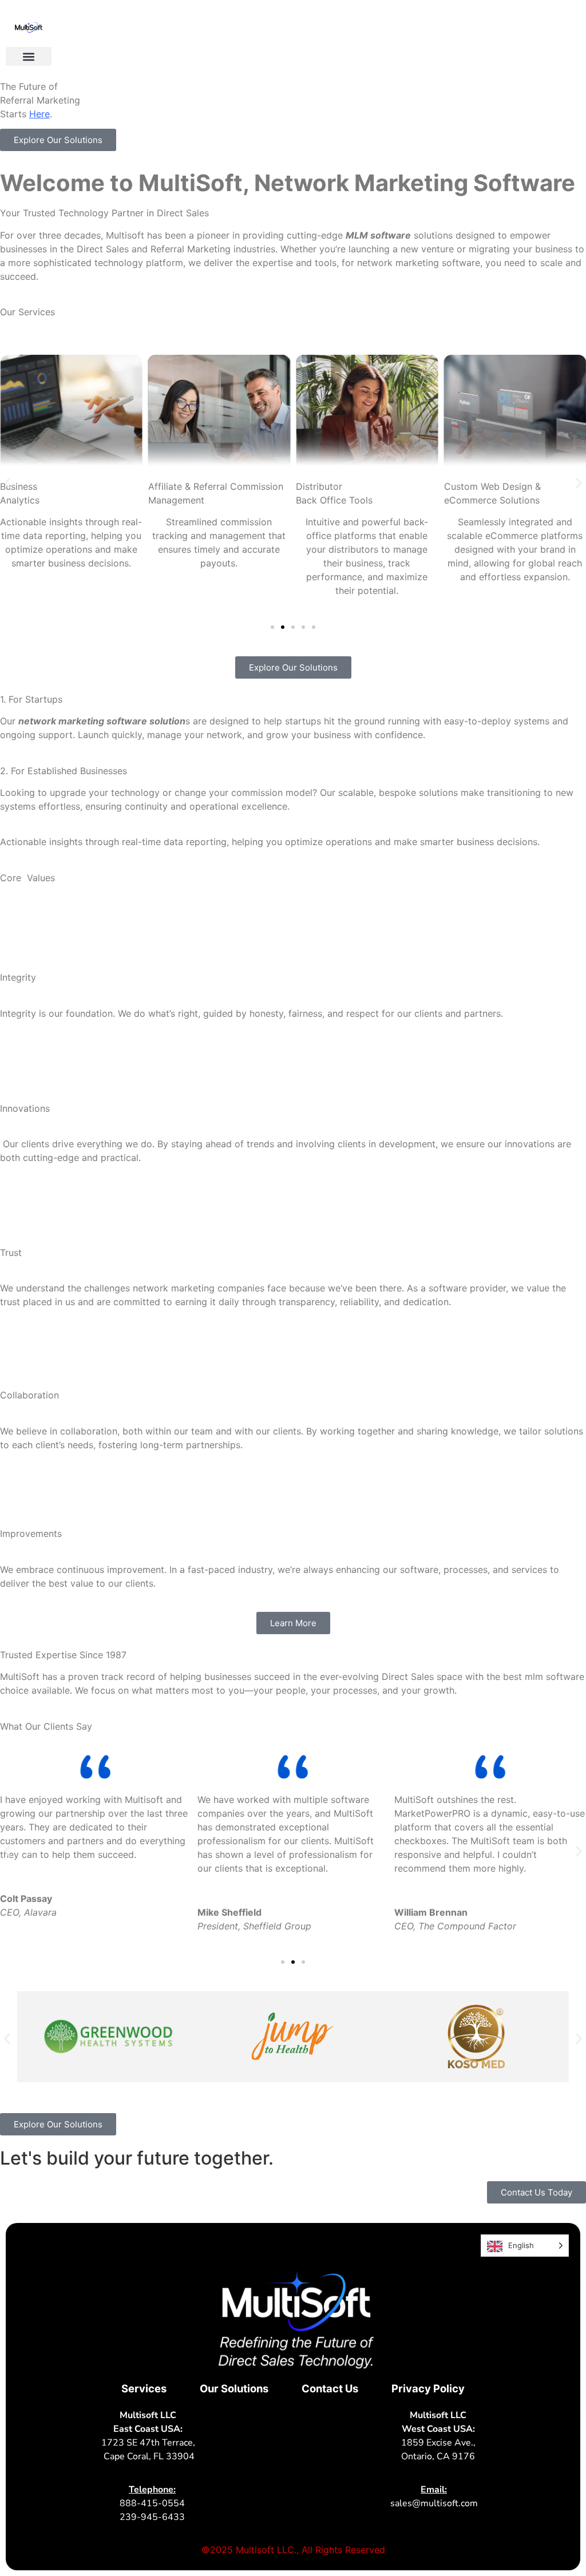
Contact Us (330, 2388)
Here (39, 114)
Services (144, 2388)
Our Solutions (234, 2388)
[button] (29, 56)
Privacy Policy (428, 2388)
